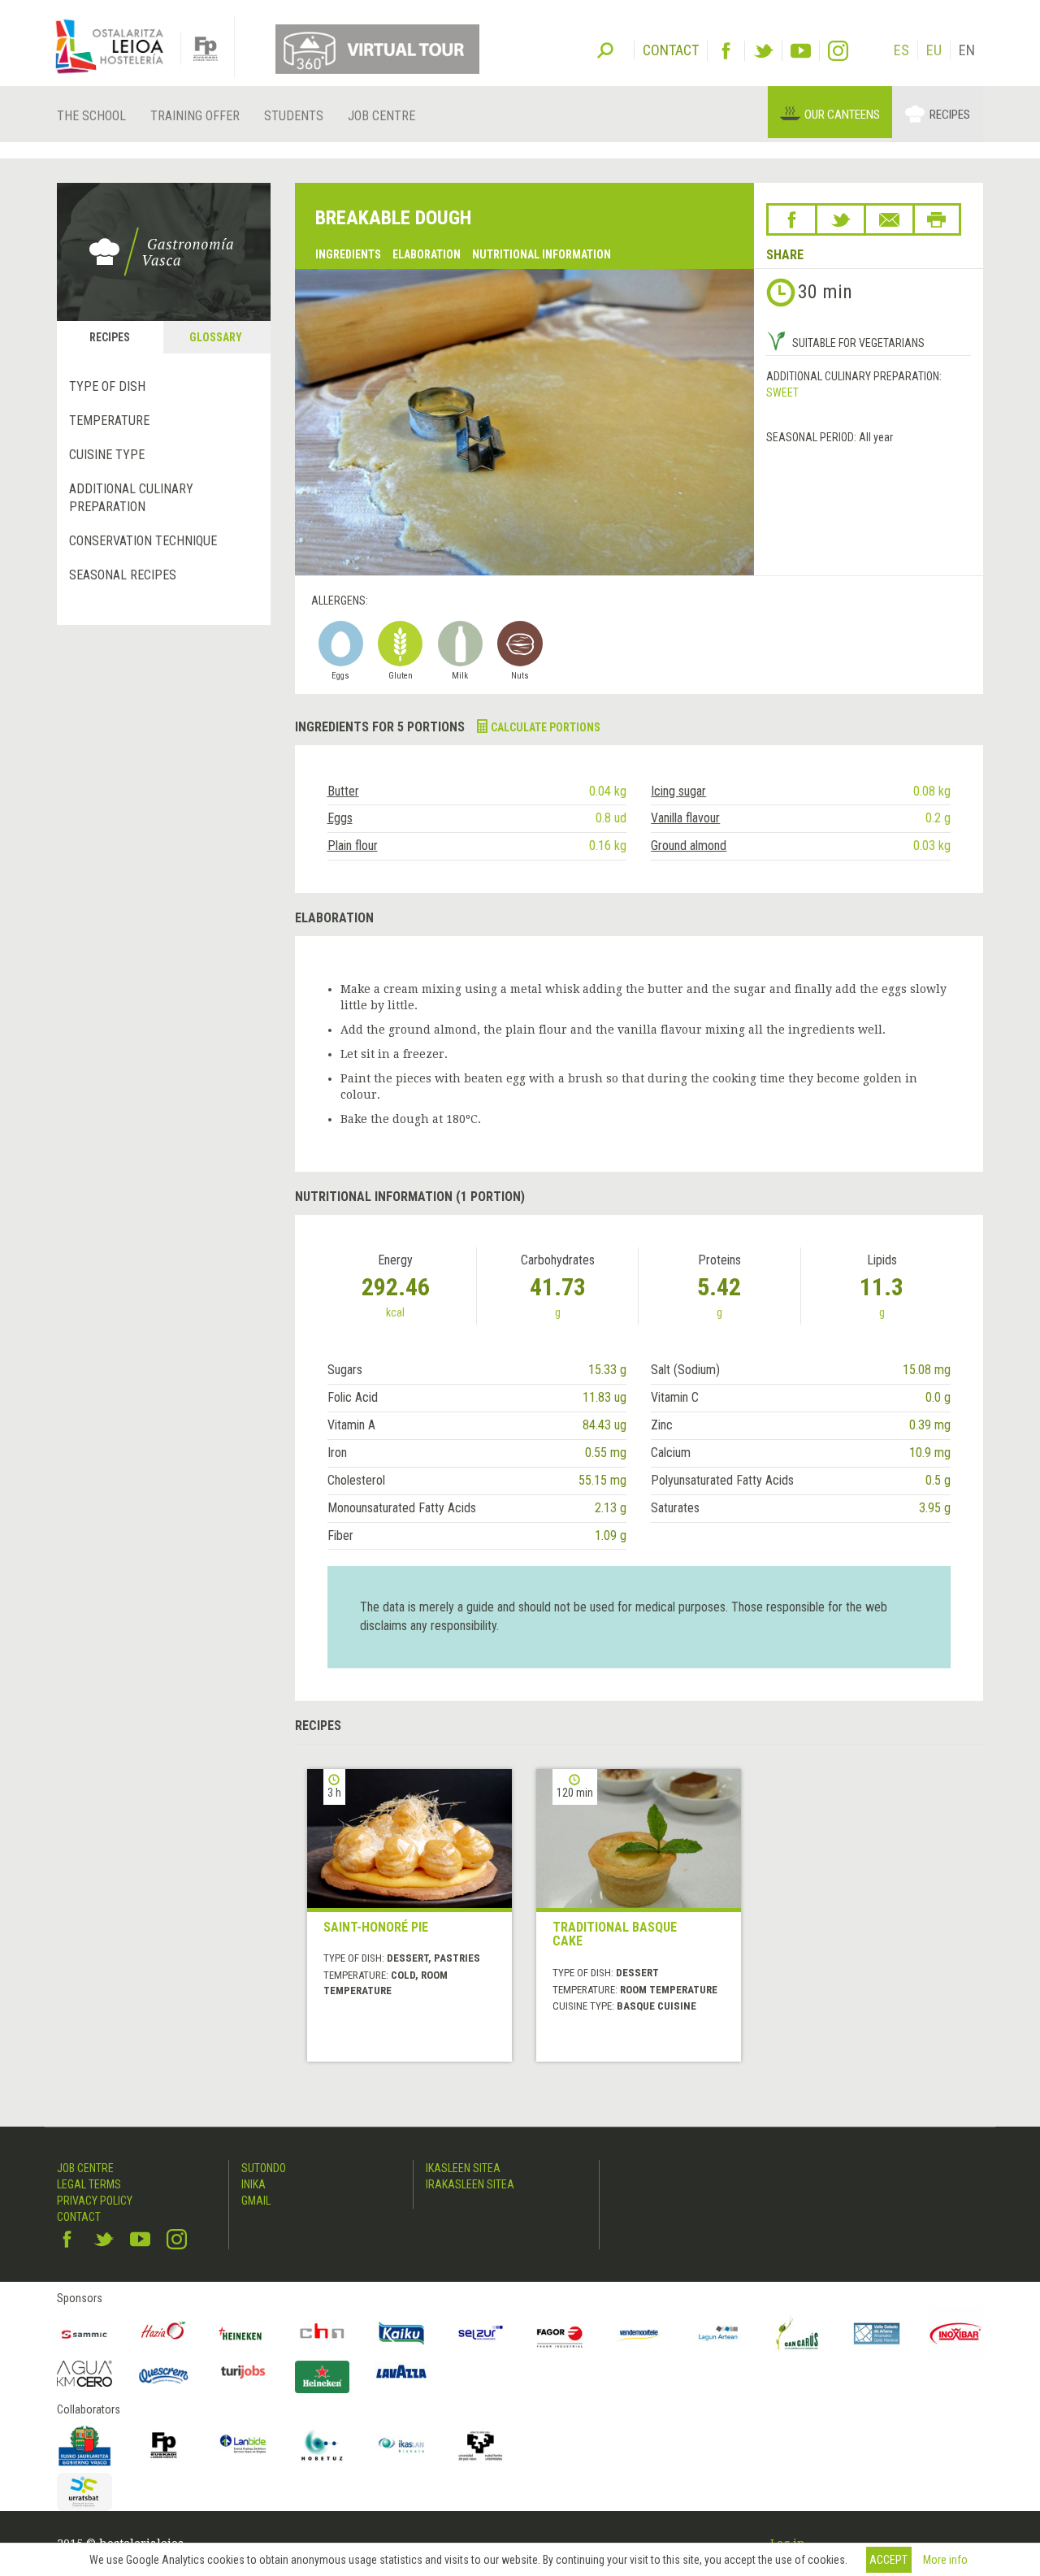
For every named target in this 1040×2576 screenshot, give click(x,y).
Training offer (195, 116)
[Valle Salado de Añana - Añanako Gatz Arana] (877, 2334)
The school (91, 116)
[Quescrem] (164, 2375)
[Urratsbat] (84, 2492)
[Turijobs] (243, 2371)
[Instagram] (838, 51)
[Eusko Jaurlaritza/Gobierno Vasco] (84, 2445)
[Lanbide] (243, 2445)
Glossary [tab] (216, 337)
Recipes (950, 115)
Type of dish (107, 386)
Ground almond (689, 846)
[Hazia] (164, 2334)
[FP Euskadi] (164, 2445)
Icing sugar (678, 791)
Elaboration (427, 254)
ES (901, 50)
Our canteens (842, 115)
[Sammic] (84, 2334)
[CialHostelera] (323, 2334)
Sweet (782, 392)
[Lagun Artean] (718, 2334)
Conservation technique (143, 541)
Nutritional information (542, 254)
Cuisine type (107, 455)
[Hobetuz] (323, 2445)
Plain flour (353, 846)
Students (294, 116)
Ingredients (348, 254)
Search (605, 49)
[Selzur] (481, 2334)
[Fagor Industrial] (560, 2334)
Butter (343, 791)
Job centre (381, 116)
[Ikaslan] (401, 2445)
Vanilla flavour (685, 818)
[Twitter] (763, 51)
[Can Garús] (798, 2334)
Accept (888, 2560)
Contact (79, 2217)
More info (945, 2560)
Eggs (340, 818)
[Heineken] (243, 2334)
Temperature (109, 421)
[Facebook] (726, 51)
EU (934, 50)
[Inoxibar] (956, 2334)
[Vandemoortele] (639, 2334)
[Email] (889, 219)
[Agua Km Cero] (84, 2373)
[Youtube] (801, 51)
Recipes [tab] (110, 337)
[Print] (937, 219)
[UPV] (481, 2445)
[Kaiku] (401, 2334)
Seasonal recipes (123, 575)
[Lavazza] (401, 2369)
